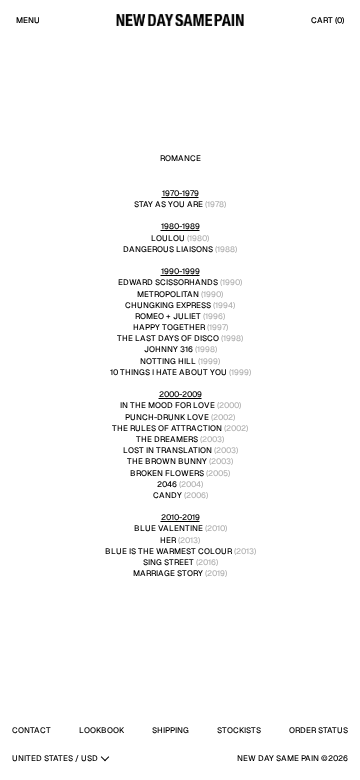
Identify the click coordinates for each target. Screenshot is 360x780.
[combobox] (60, 758)
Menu (28, 20)
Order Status (318, 730)
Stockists (239, 730)
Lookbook (101, 730)
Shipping (170, 730)
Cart (327, 20)
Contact (31, 730)
